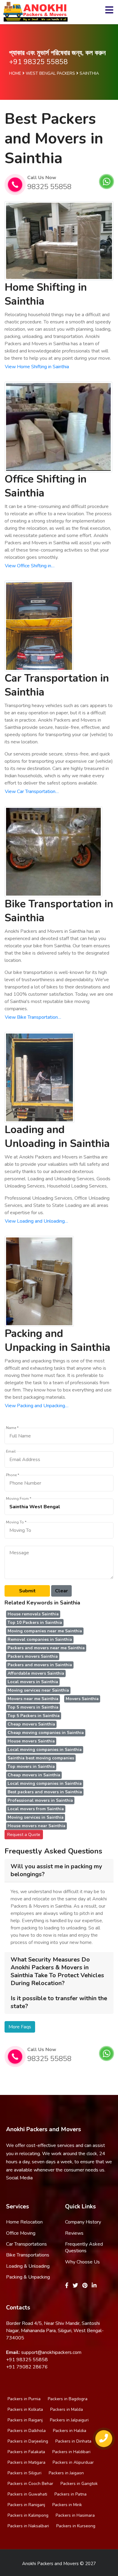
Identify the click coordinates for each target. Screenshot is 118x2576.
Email (11, 1452)
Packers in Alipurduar (73, 2462)
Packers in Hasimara (75, 2515)
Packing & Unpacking (28, 2277)
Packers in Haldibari (71, 2452)
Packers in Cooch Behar (30, 2484)
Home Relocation (24, 2222)
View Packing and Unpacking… (37, 1406)
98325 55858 (49, 187)
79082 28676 (32, 2367)
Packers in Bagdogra (68, 2399)
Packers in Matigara (26, 2462)
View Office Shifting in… (30, 566)
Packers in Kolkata (25, 2409)
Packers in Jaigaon (66, 2473)
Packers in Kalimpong (28, 2515)
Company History (83, 2222)
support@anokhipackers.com (51, 2352)
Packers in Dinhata (73, 2441)
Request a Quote (24, 1835)
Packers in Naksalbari (28, 2526)
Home (15, 73)
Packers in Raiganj (25, 2420)
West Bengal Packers (50, 73)
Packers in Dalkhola (27, 2431)
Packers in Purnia (24, 2399)
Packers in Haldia (70, 2431)
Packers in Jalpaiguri (69, 2420)
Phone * (13, 1475)
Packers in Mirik (67, 2505)
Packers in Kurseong (76, 2526)
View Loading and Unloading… (36, 1221)
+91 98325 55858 (38, 62)
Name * (12, 1428)
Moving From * (19, 1499)
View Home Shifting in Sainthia (37, 367)
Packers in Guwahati (27, 2494)
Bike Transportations (28, 2255)
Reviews (74, 2233)
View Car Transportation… (32, 791)
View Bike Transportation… (33, 1017)
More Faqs (20, 2027)
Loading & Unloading (28, 2266)
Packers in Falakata (26, 2452)
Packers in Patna (70, 2494)
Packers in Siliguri (25, 2473)
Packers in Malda (67, 2409)
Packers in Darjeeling (28, 2441)
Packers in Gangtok (79, 2484)
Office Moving (21, 2233)
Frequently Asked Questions (84, 2247)
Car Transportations (26, 2244)
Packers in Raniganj (26, 2505)
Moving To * (16, 1522)
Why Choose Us (82, 2262)
